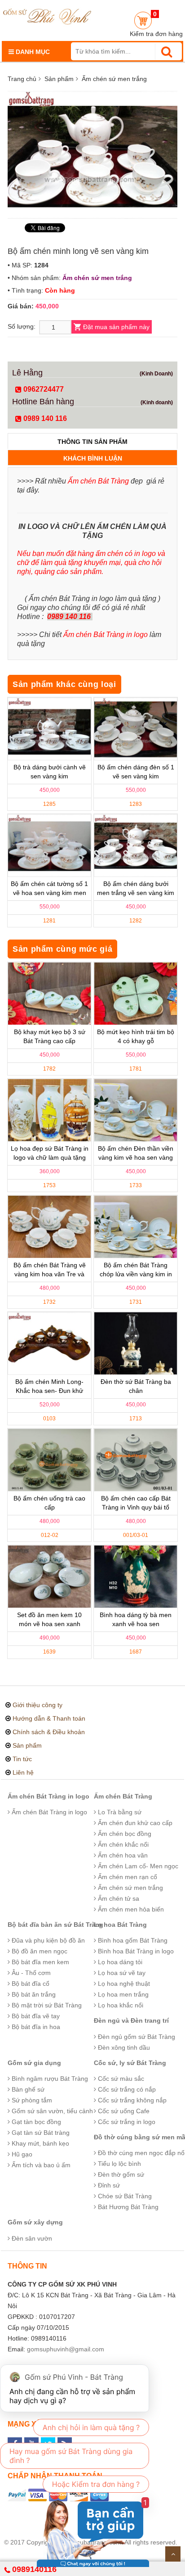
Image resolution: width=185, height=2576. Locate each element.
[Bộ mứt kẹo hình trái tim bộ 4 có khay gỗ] (136, 994)
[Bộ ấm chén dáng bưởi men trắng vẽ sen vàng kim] (136, 845)
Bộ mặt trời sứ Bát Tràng (46, 2005)
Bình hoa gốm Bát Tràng (132, 1940)
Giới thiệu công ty (37, 1705)
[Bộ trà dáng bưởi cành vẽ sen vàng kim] (49, 729)
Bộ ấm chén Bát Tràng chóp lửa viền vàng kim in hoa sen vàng (136, 1274)
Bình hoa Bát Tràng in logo (135, 1951)
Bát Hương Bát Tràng (127, 2207)
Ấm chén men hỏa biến (130, 1909)
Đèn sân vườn (31, 2238)
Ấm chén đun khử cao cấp (134, 1823)
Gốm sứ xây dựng (35, 2222)
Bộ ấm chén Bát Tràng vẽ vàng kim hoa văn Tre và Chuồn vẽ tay (50, 1274)
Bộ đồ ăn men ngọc (39, 1951)
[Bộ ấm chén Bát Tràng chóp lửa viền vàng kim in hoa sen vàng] (136, 1227)
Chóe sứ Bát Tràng (124, 2196)
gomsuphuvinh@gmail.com (66, 2349)
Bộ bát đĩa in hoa (35, 2027)
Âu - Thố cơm (30, 1973)
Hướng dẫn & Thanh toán (49, 1718)
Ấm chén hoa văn (122, 1855)
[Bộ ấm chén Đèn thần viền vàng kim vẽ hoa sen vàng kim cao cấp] (136, 1110)
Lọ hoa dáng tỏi (119, 1962)
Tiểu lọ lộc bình (119, 2164)
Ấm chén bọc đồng (124, 1834)
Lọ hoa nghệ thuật (123, 1984)
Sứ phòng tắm (31, 2100)
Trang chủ (22, 79)
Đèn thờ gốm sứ (120, 2174)
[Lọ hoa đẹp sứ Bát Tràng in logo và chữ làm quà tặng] (49, 1110)
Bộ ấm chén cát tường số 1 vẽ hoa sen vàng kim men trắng (49, 893)
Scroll (173, 2554)
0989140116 (34, 2569)
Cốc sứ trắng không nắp (131, 2100)
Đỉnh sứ (108, 2185)
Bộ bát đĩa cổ (30, 1984)
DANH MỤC (32, 52)
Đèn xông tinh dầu (123, 2047)
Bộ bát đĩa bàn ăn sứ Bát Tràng (55, 1925)
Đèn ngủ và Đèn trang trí (131, 2020)
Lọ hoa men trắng (122, 1994)
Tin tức (22, 1759)
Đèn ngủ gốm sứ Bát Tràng (136, 2037)
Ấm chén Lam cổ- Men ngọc (137, 1866)
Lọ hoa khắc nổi (120, 2005)
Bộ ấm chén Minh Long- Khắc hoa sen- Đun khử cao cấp (49, 1391)
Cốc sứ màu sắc (120, 2079)
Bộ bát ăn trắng (33, 1994)
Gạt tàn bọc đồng (35, 2122)
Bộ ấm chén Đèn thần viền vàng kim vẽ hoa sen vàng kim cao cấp (136, 1157)
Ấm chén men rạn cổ (127, 1877)
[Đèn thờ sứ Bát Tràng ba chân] (136, 1343)
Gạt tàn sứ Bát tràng (40, 2133)
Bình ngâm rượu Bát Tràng (49, 2079)
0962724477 (43, 389)
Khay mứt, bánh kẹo (40, 2143)
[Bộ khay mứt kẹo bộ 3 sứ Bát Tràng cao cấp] (49, 994)
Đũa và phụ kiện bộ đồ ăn (47, 1940)
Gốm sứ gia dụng (34, 2063)
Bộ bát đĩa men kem (40, 1962)
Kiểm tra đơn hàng (156, 34)
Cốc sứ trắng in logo (126, 2122)
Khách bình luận (93, 458)
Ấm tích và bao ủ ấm (40, 2165)
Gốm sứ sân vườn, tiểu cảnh (51, 2111)
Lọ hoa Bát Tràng (120, 1925)
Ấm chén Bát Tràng (123, 1796)
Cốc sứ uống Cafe (123, 2111)
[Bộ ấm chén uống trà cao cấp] (49, 1460)
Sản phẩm (59, 79)
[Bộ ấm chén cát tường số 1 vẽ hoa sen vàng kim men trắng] (49, 845)
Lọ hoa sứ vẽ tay (121, 1973)
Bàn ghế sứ (27, 2089)
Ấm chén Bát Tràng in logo (48, 1796)
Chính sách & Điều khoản (49, 1732)
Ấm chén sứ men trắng (114, 79)
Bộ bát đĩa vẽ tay (35, 2016)
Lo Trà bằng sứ (119, 1812)
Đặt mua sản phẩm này (116, 327)
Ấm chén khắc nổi (122, 1844)
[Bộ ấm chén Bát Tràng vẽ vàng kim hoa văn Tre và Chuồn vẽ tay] (49, 1227)
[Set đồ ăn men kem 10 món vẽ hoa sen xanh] (49, 1577)
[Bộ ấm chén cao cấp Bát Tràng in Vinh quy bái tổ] (136, 1460)
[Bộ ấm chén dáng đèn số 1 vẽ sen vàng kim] (136, 729)
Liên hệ (23, 1772)
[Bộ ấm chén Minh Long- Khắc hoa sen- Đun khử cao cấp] (49, 1343)
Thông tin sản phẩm (92, 442)
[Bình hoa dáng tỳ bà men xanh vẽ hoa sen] (136, 1577)
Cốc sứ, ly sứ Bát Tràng (130, 2063)
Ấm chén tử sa (118, 1898)
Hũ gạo (21, 2154)
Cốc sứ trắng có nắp (126, 2089)
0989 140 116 (44, 418)
